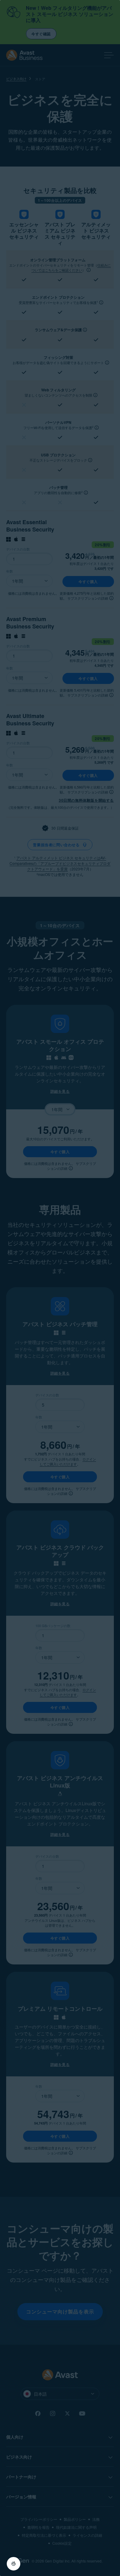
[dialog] (60, 1288)
